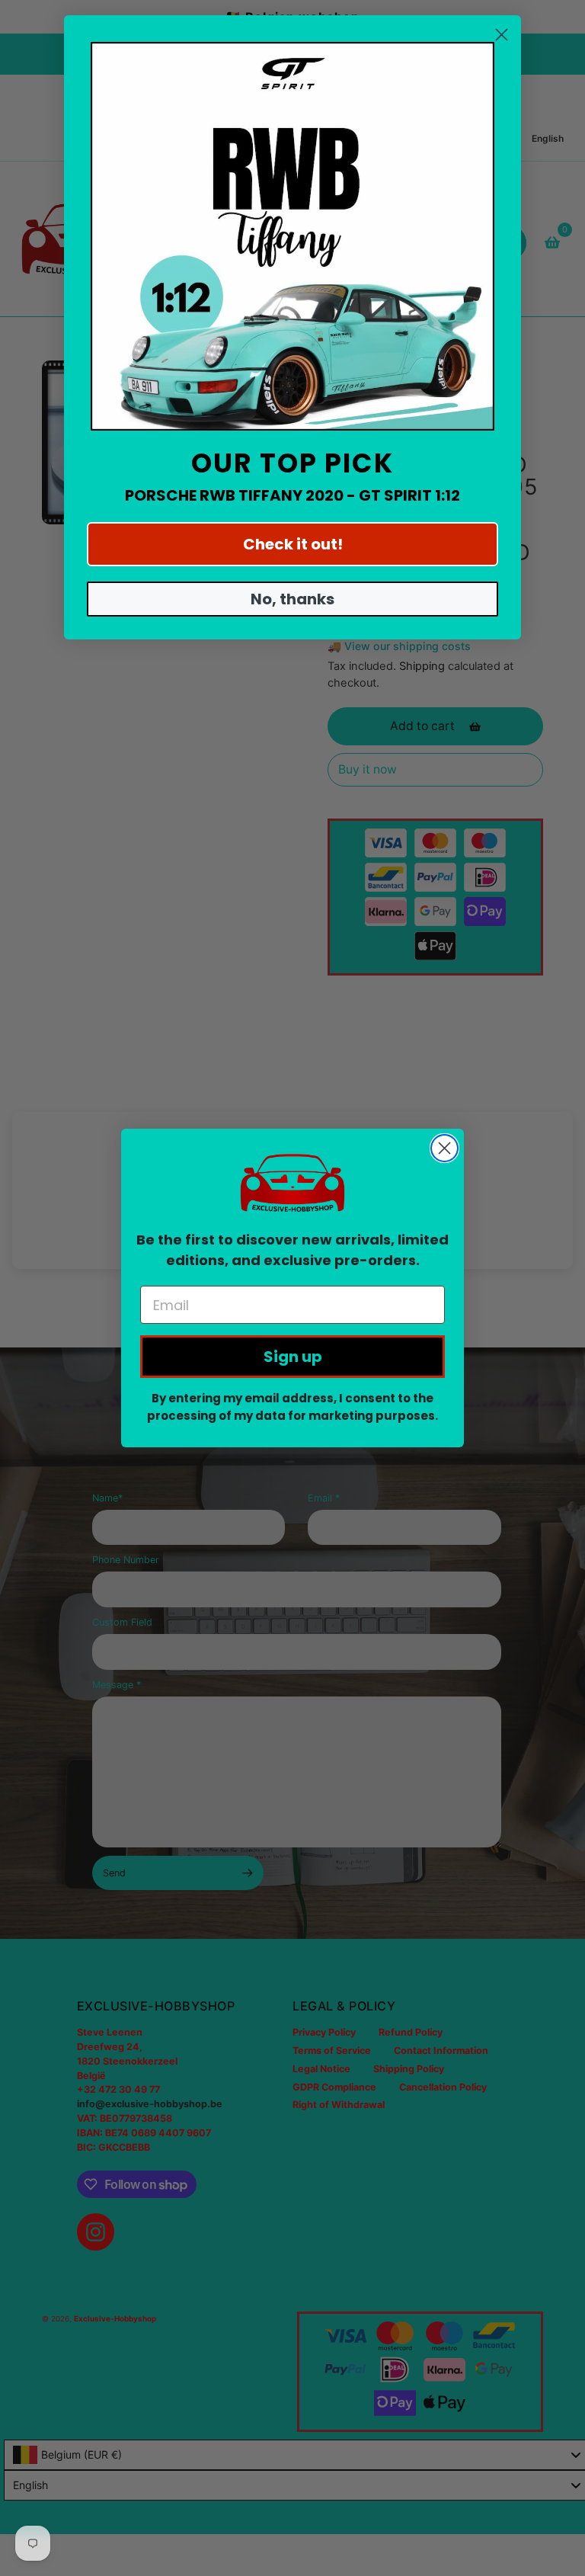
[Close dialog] (444, 1148)
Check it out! (293, 544)
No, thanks (292, 599)
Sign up (293, 1357)
